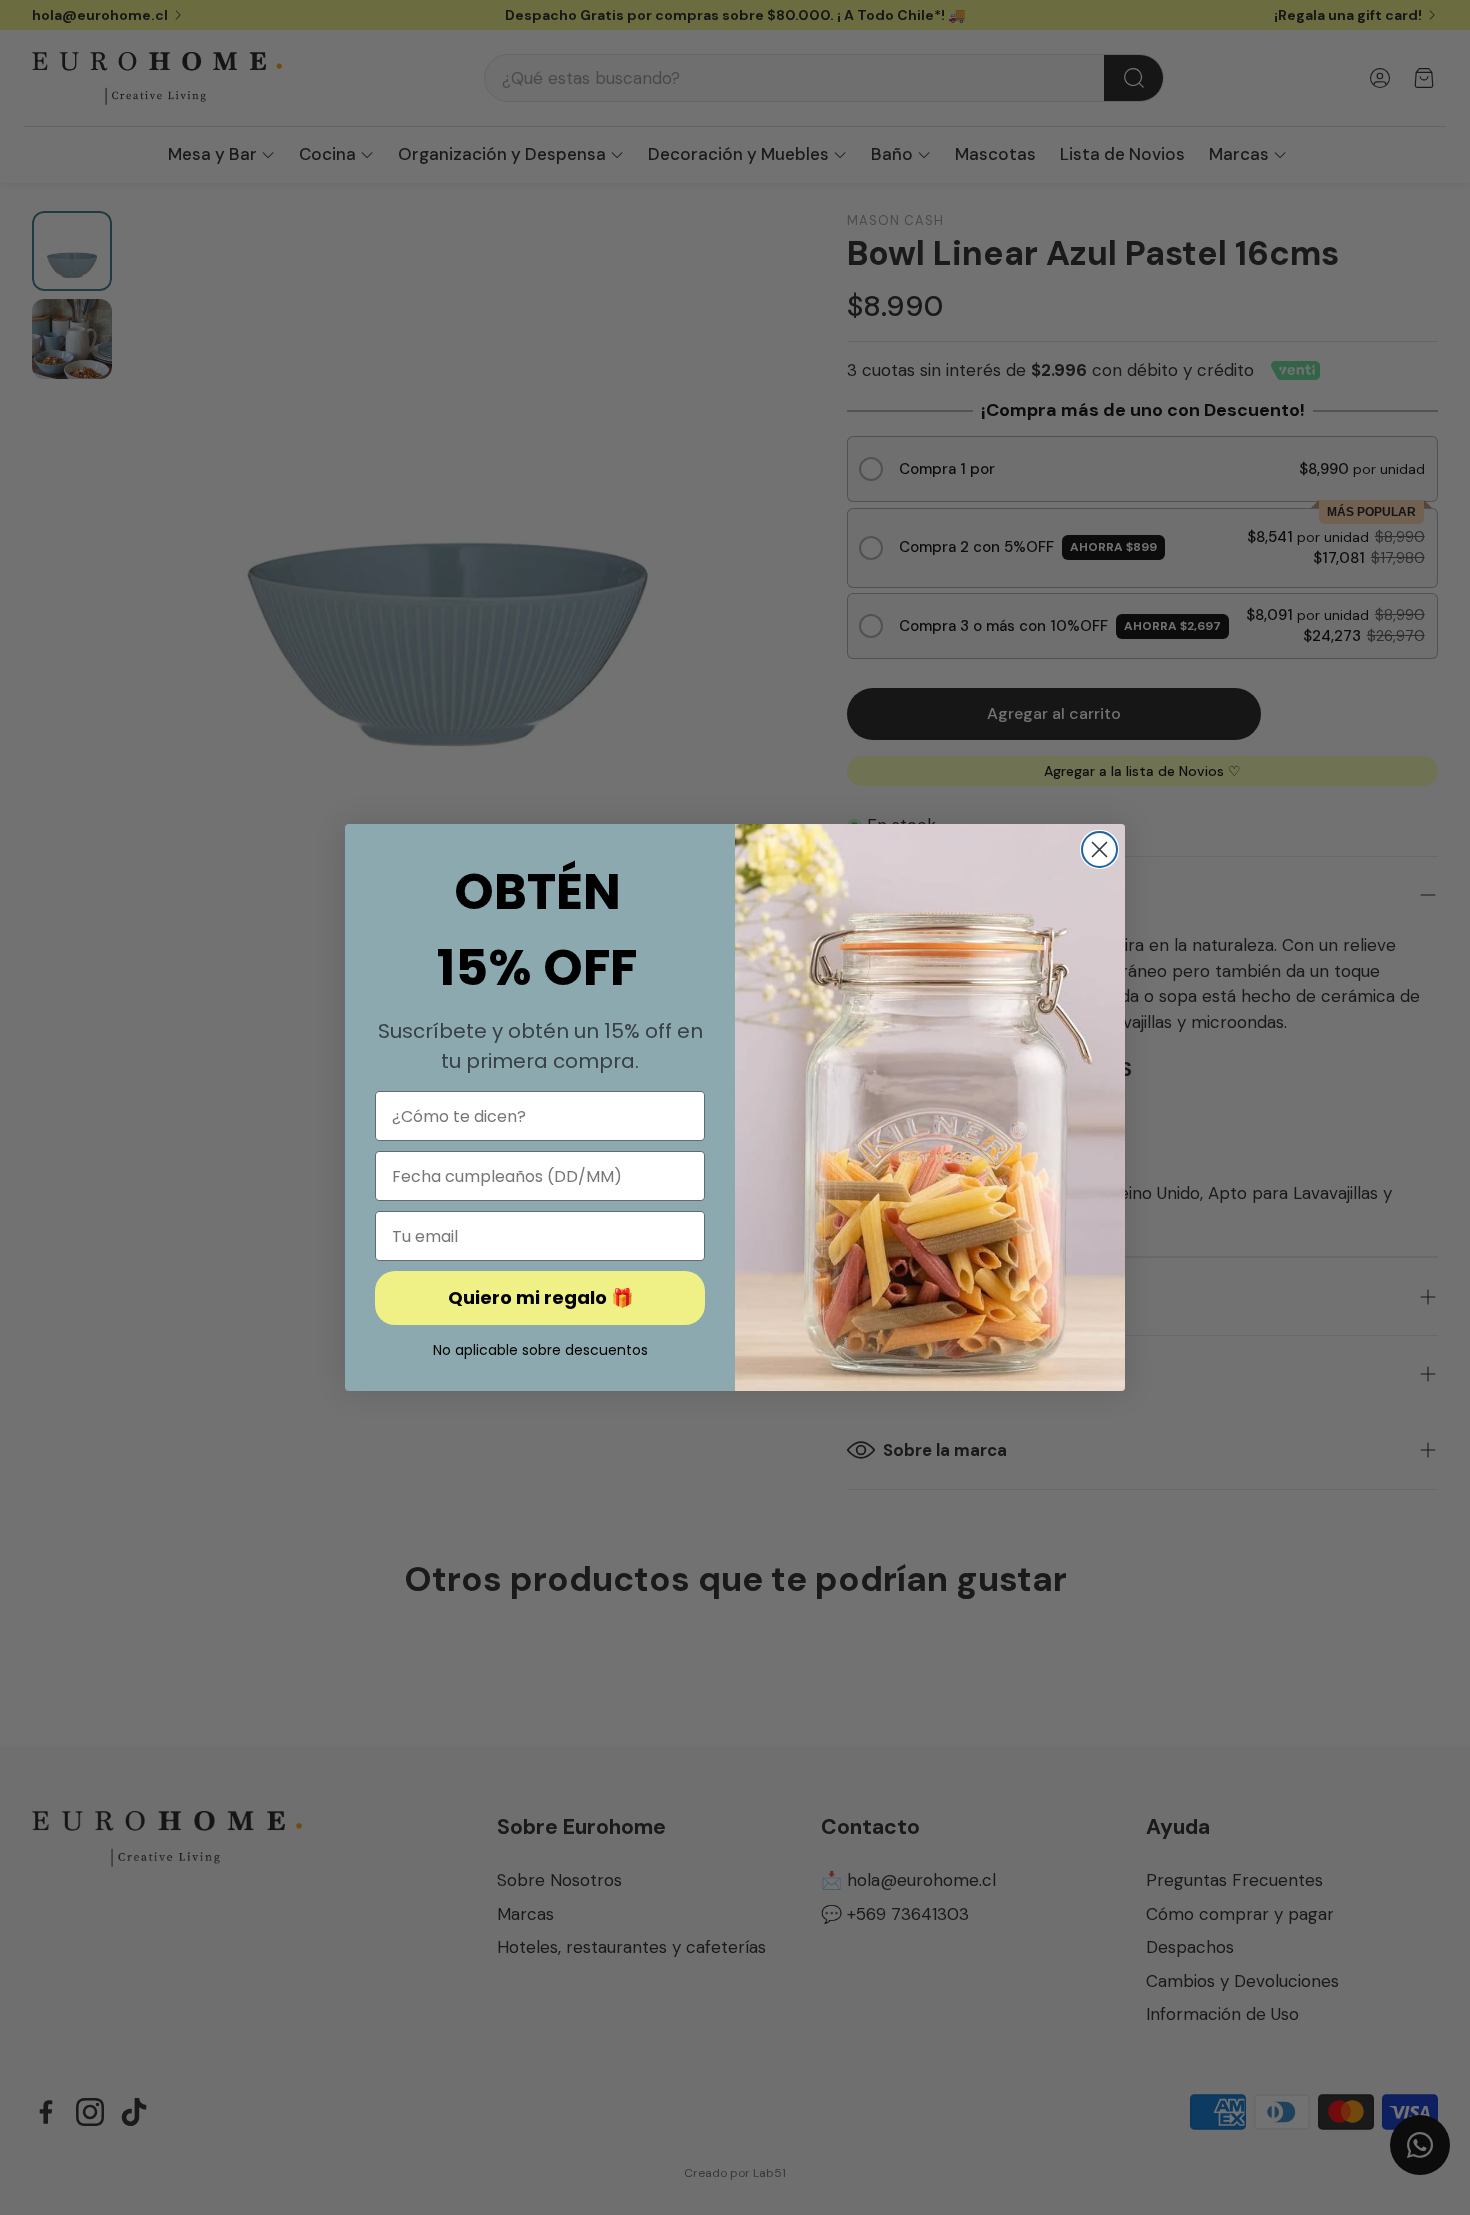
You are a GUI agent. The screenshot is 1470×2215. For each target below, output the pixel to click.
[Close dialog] (1099, 849)
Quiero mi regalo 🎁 (540, 1297)
